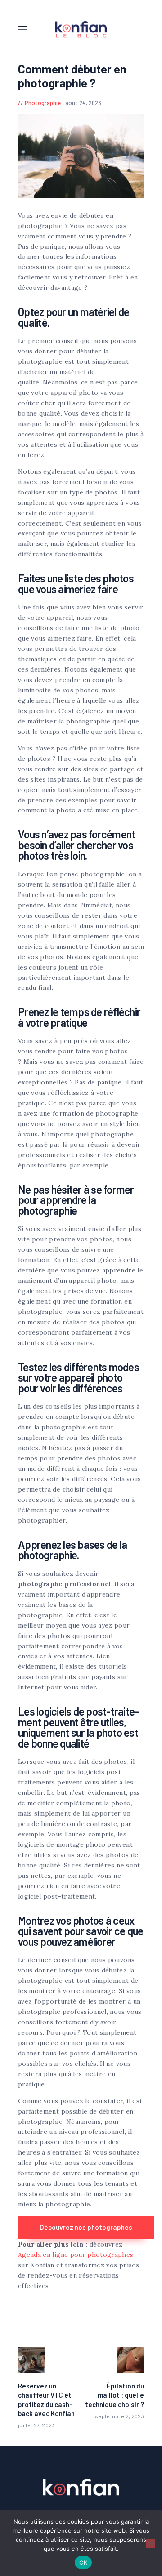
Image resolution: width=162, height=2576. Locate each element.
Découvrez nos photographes (86, 2227)
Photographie (43, 103)
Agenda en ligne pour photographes (76, 2255)
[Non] (151, 2543)
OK (83, 2562)
